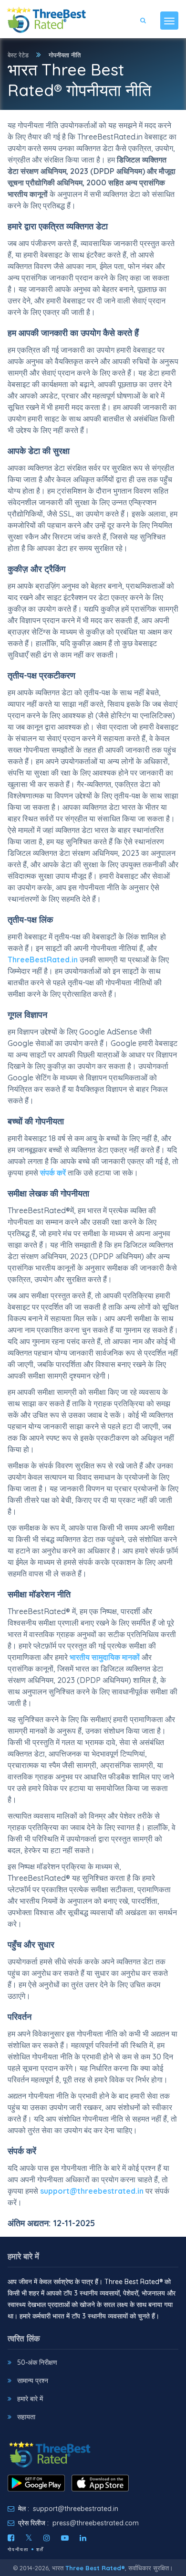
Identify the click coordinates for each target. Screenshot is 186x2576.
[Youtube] (65, 2538)
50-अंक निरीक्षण (37, 2362)
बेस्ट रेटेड (18, 55)
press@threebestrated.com (96, 2523)
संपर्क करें (53, 1173)
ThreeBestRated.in (43, 959)
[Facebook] (11, 2538)
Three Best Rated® (95, 2568)
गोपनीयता (18, 2549)
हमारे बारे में (30, 2399)
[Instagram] (47, 2538)
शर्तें (40, 2549)
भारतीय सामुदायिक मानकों (105, 1657)
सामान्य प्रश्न (33, 2381)
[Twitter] (29, 2538)
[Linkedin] (83, 2538)
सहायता (26, 2417)
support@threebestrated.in (92, 2191)
